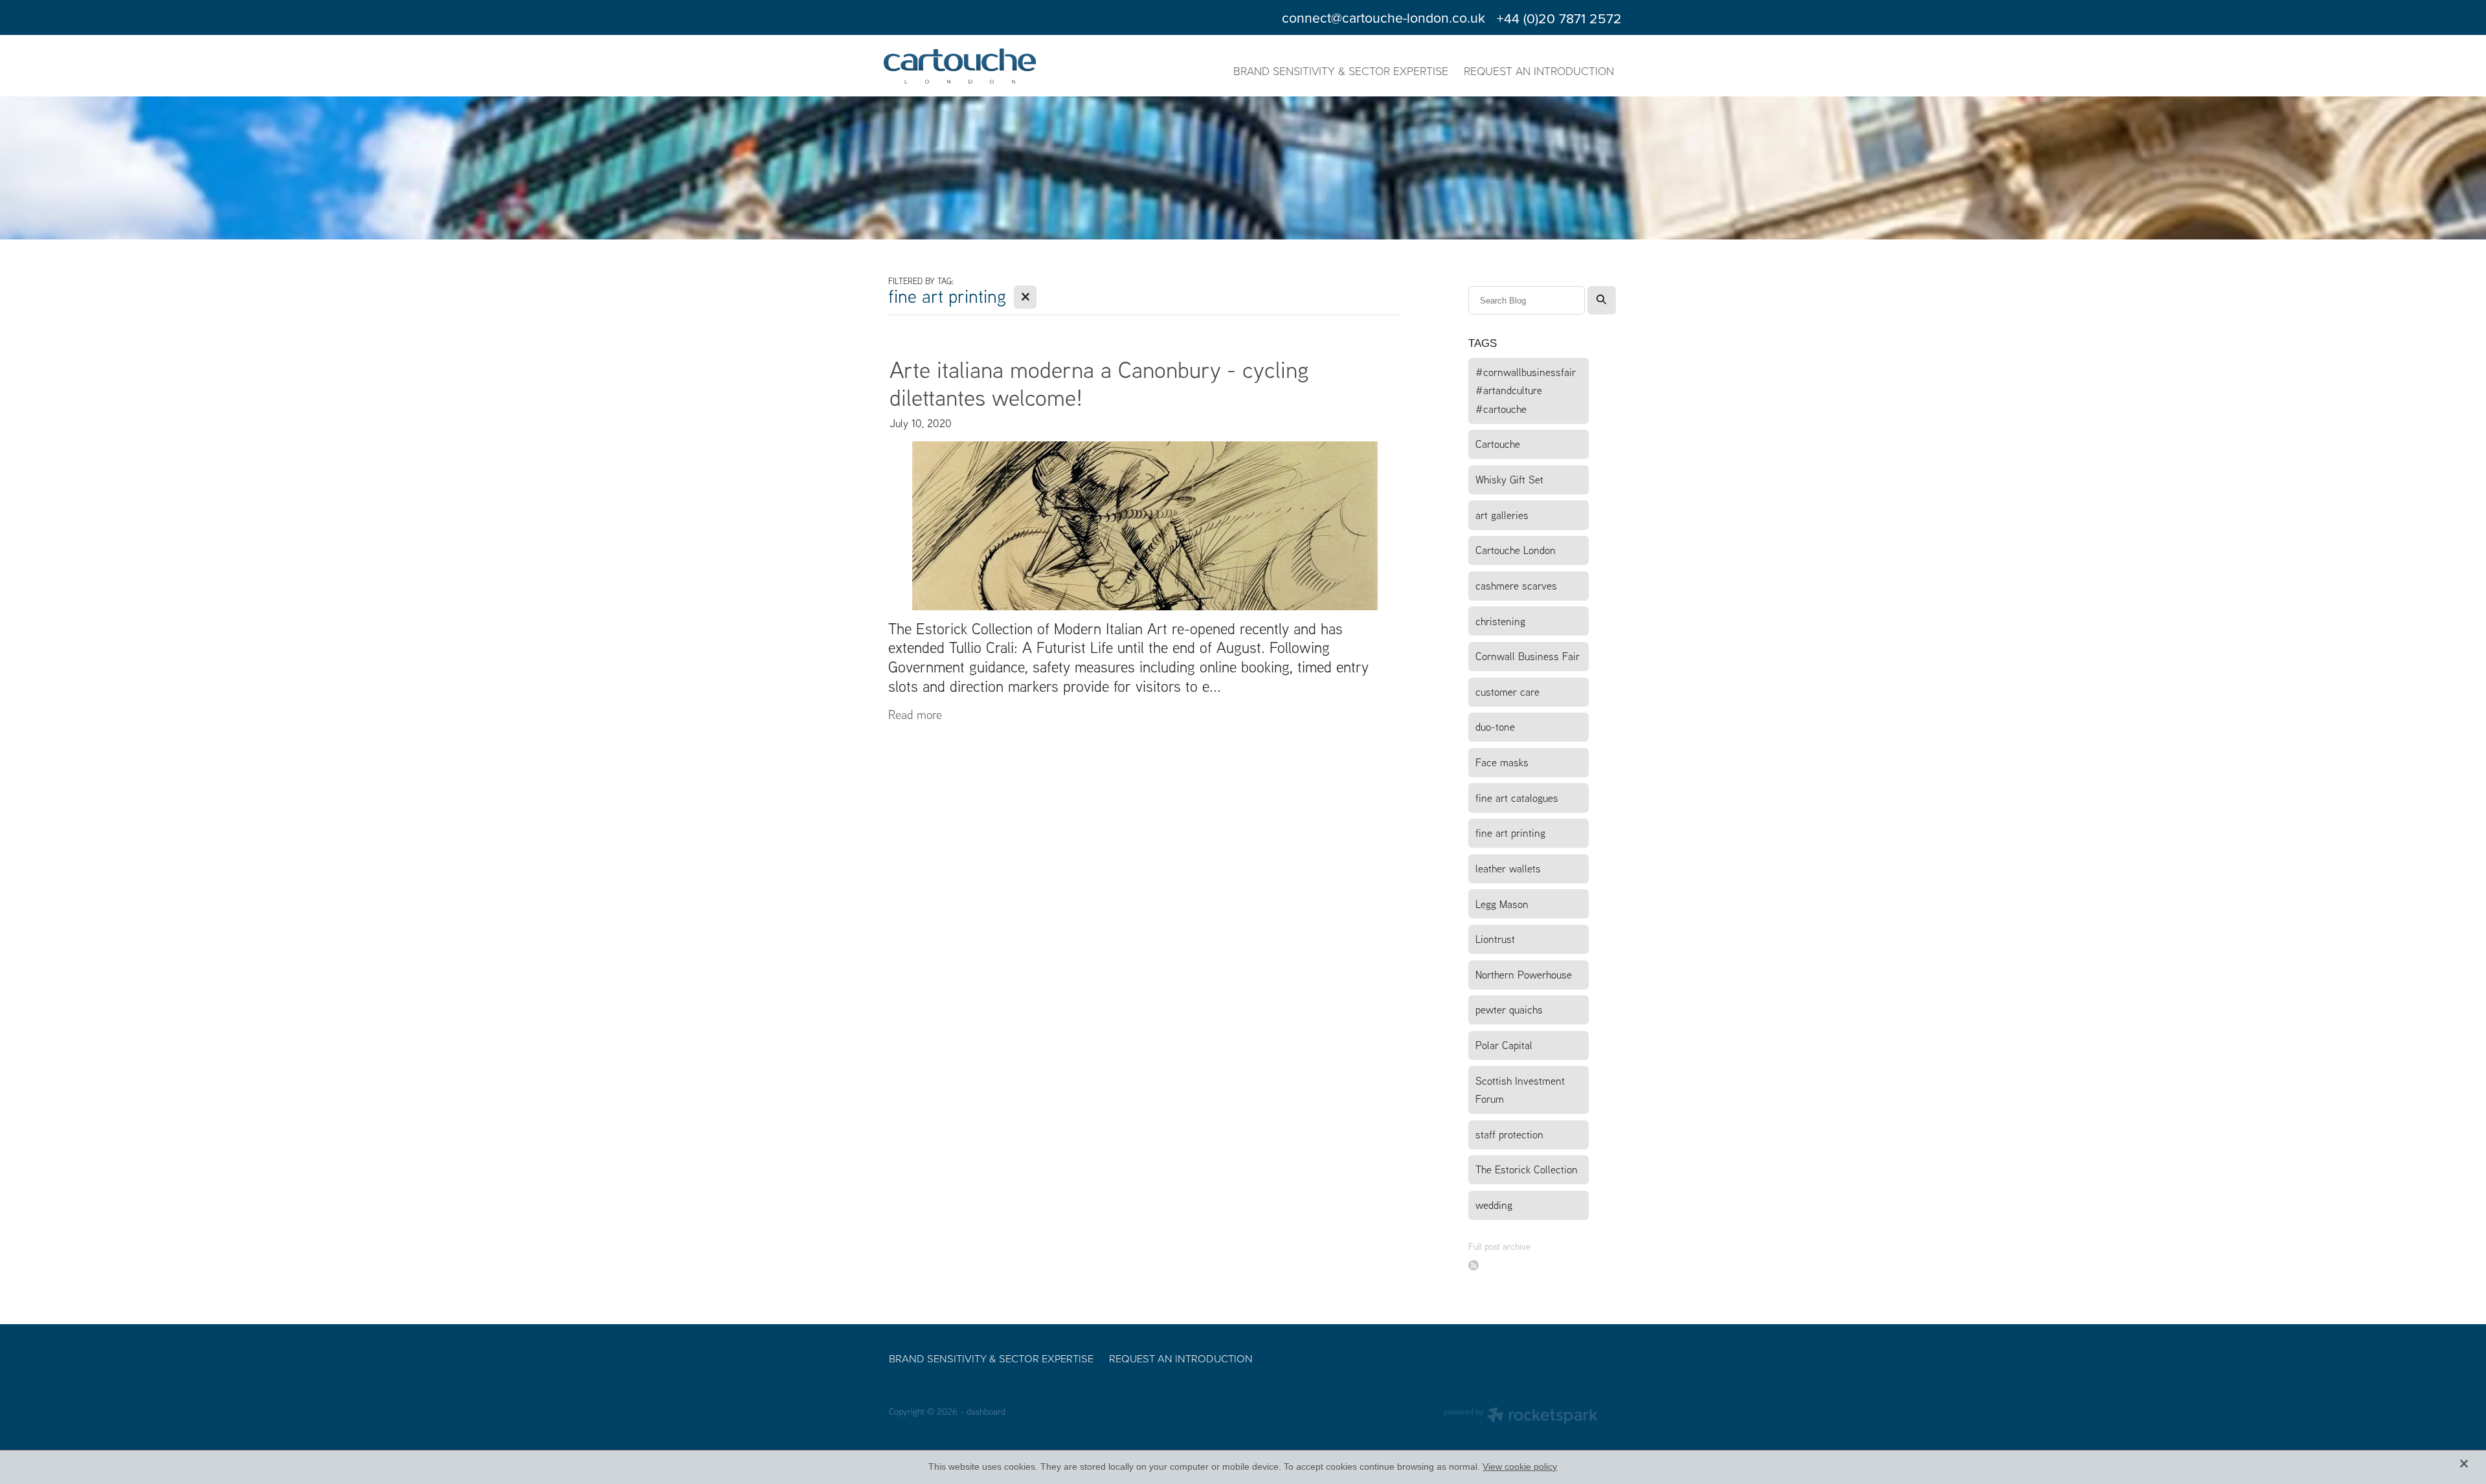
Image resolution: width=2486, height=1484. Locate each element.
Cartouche (1498, 444)
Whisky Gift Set (1509, 479)
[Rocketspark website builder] (1521, 1417)
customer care (1507, 692)
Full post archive (1499, 1246)
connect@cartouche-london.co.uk (1383, 18)
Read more (915, 714)
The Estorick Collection (1527, 1169)
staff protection (1509, 1134)
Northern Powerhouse (1524, 974)
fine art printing (1510, 833)
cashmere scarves (1516, 585)
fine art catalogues (1517, 798)
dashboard (986, 1411)
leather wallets (1508, 868)
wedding (1494, 1205)
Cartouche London (1516, 550)
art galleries (1502, 515)
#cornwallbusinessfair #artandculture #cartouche (1526, 390)
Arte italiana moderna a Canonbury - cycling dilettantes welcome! (1099, 383)
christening (1500, 621)
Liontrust (1495, 939)
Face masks (1502, 762)
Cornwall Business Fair (1528, 656)
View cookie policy (1520, 1467)
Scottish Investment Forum (1520, 1090)
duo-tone (1495, 726)
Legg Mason (1502, 904)
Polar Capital (1504, 1045)
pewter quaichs (1509, 1009)
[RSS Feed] (1474, 1266)
